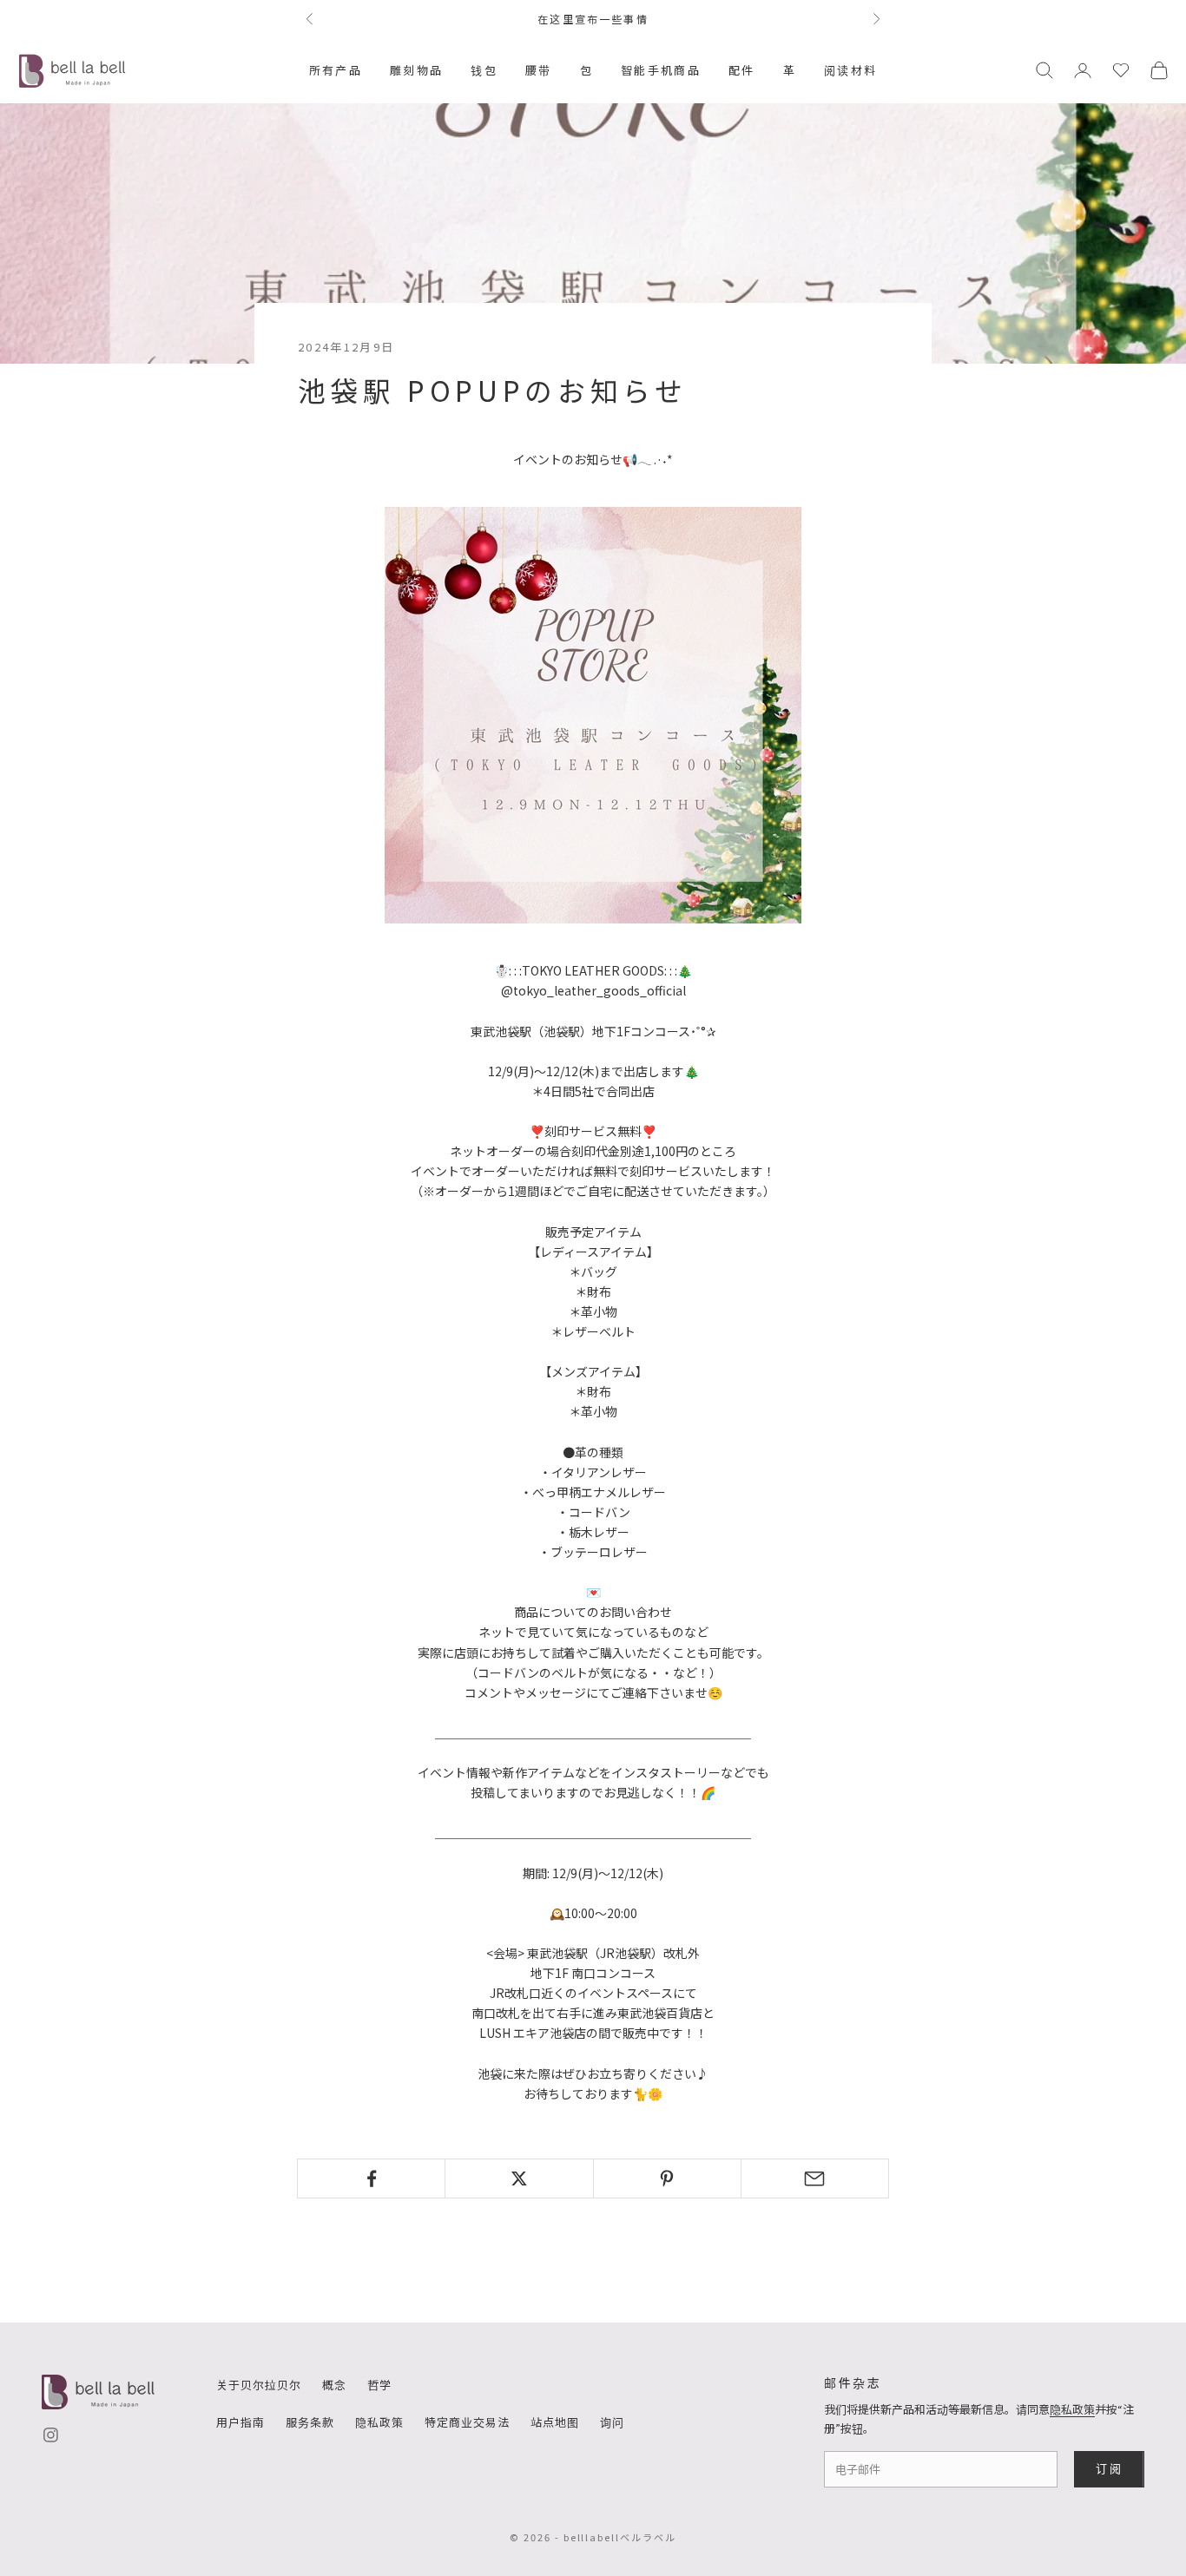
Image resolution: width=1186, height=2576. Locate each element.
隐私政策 (379, 2422)
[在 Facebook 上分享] (371, 2178)
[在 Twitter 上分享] (519, 2178)
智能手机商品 (661, 70)
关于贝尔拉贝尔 (259, 2385)
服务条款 (310, 2422)
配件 (742, 70)
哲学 (379, 2385)
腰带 (539, 70)
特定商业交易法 (467, 2422)
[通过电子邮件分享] (815, 2178)
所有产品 (336, 70)
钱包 (484, 70)
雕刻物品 (416, 70)
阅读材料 (850, 70)
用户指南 (240, 2422)
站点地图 (555, 2422)
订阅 (1109, 2468)
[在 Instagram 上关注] (51, 2435)
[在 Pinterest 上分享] (667, 2178)
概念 (334, 2385)
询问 (612, 2422)
